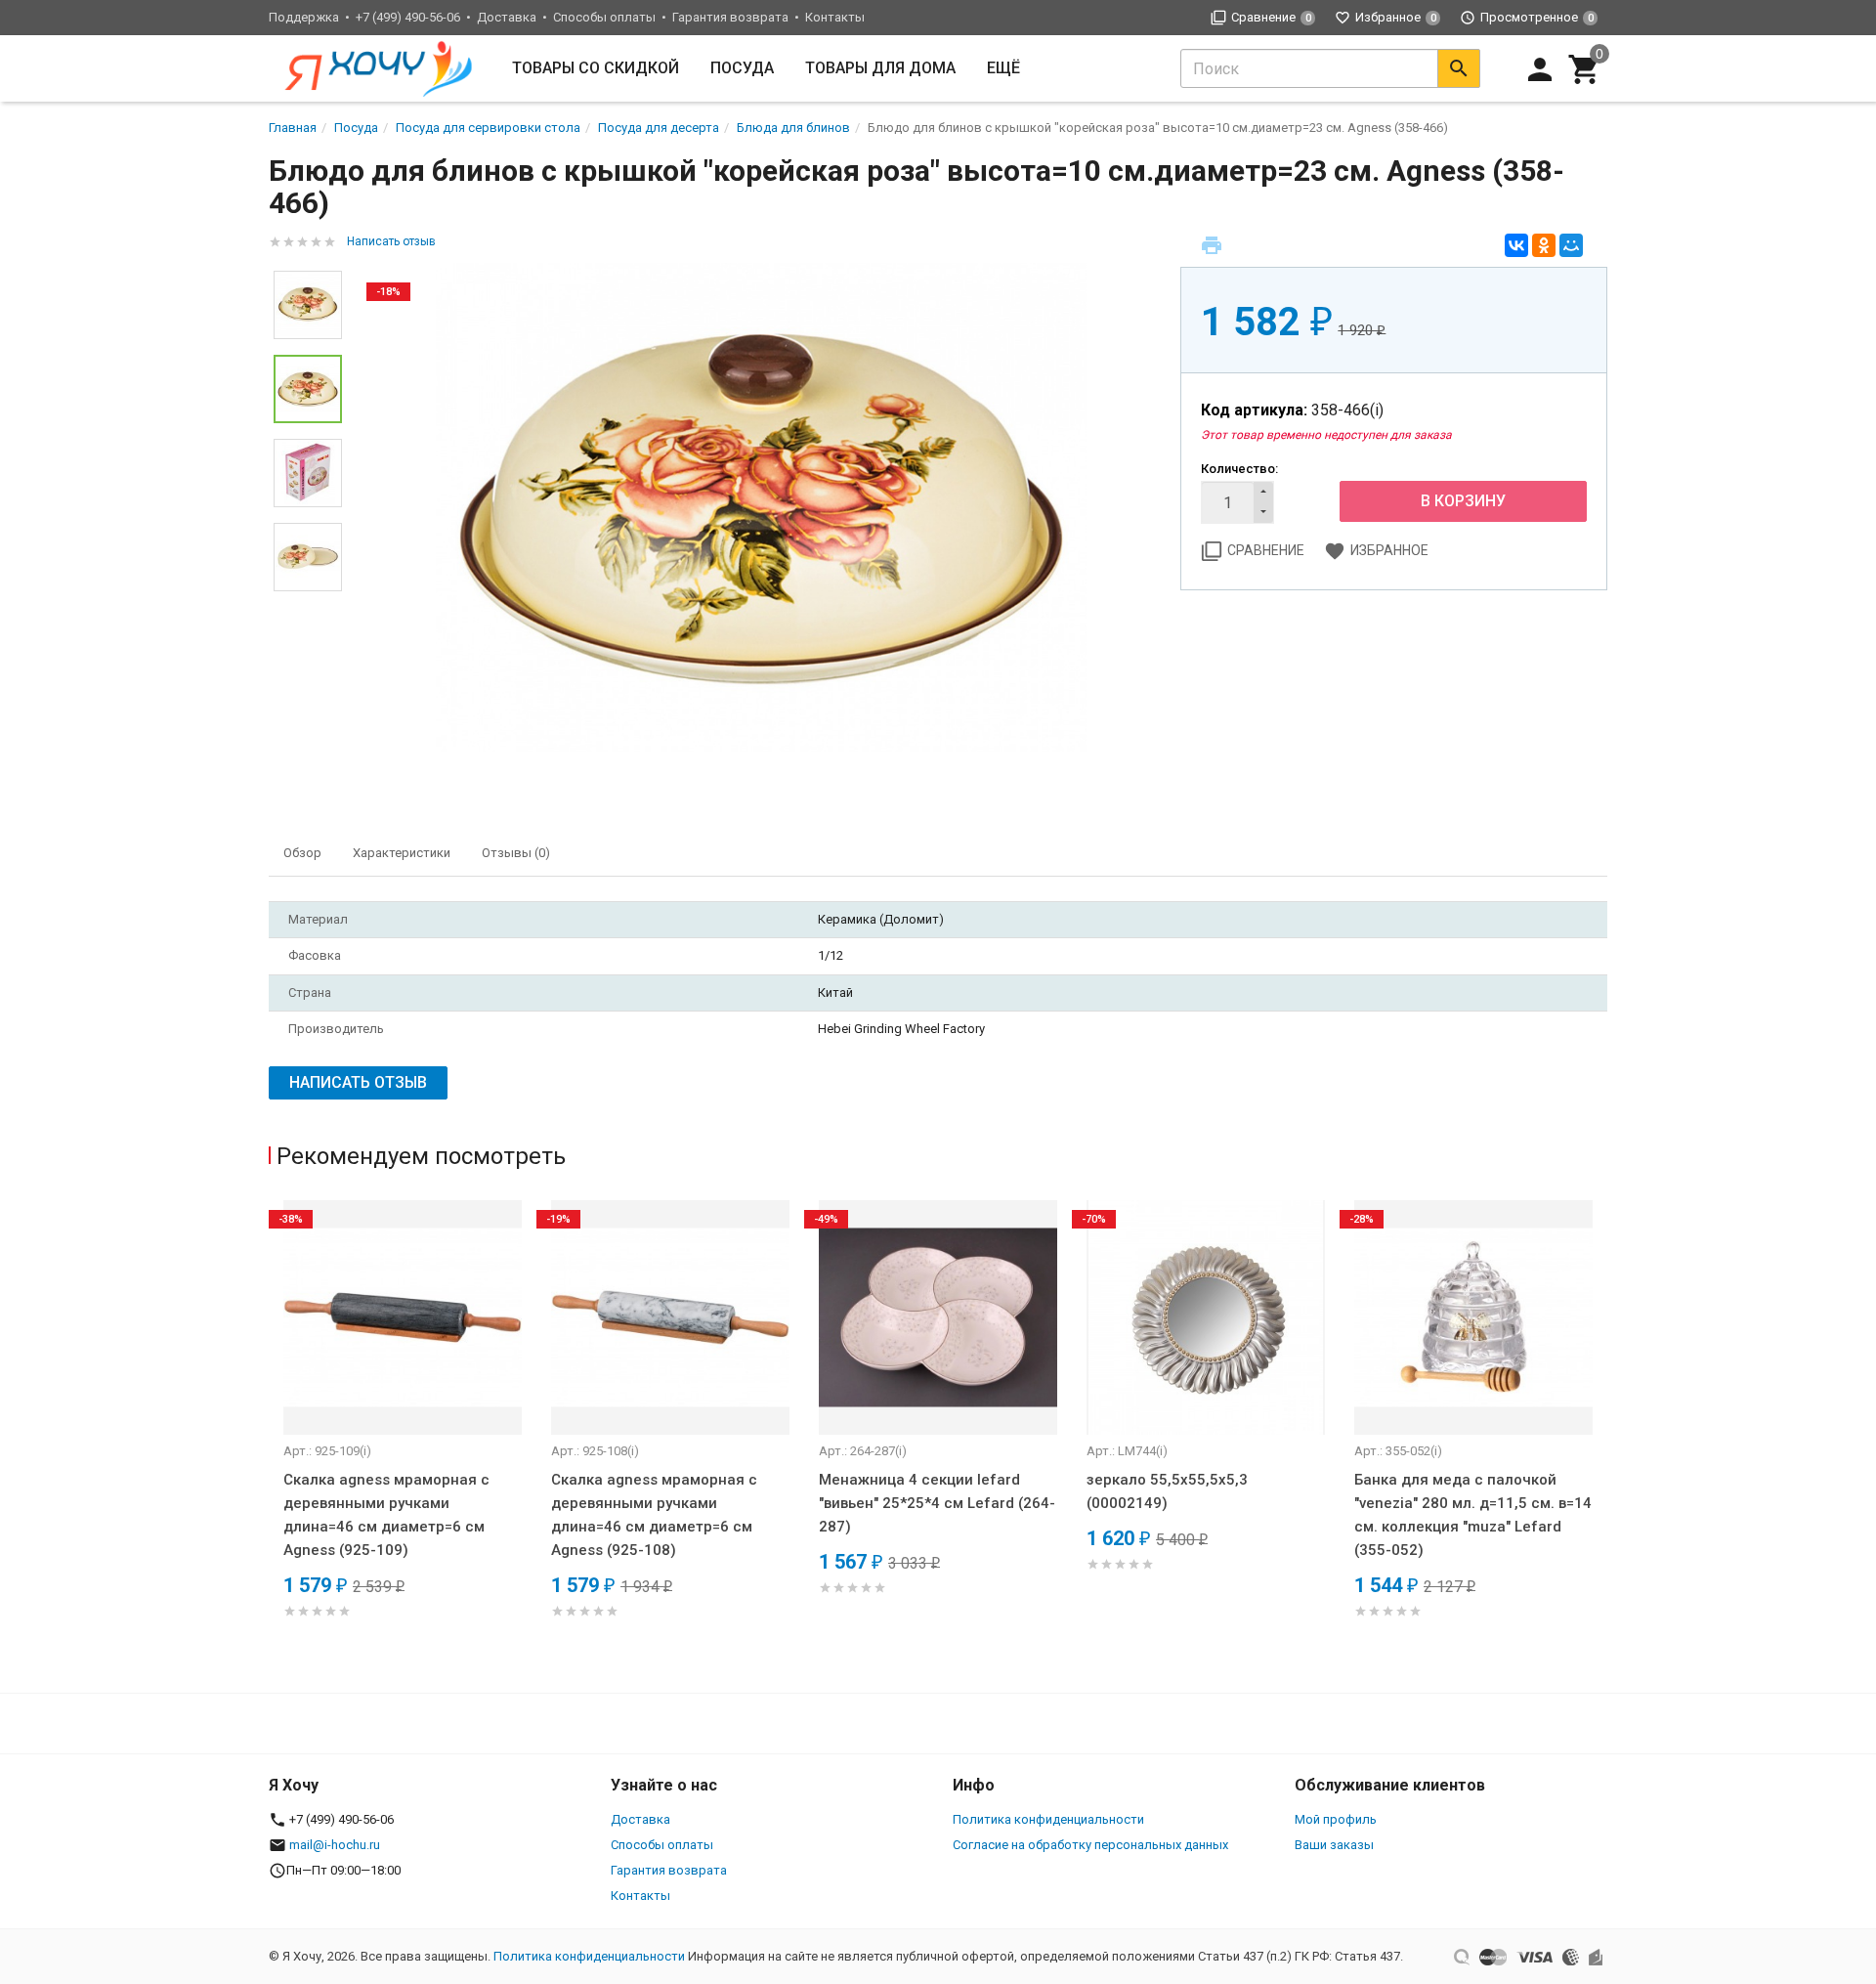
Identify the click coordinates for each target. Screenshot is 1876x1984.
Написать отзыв (391, 241)
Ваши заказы (1334, 1845)
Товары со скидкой (596, 68)
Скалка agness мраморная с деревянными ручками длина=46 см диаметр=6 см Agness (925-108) (654, 1515)
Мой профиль (1336, 1819)
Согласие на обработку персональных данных (1090, 1845)
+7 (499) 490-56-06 (408, 17)
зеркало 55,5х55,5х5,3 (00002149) (1167, 1491)
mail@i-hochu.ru (335, 1845)
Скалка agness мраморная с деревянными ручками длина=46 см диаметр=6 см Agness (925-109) (386, 1515)
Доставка (507, 17)
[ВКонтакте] (1516, 245)
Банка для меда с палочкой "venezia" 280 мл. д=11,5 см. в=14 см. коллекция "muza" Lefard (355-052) (1473, 1515)
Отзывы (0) (516, 853)
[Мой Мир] (1571, 245)
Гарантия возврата (730, 17)
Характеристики (402, 853)
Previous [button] (308, 256)
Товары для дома (880, 68)
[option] (761, 507)
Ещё (1003, 68)
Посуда (742, 68)
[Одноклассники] (1544, 245)
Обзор (302, 853)
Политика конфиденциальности (1048, 1819)
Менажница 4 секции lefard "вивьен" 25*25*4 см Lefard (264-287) (937, 1503)
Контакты (835, 17)
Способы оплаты (604, 17)
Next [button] (308, 606)
